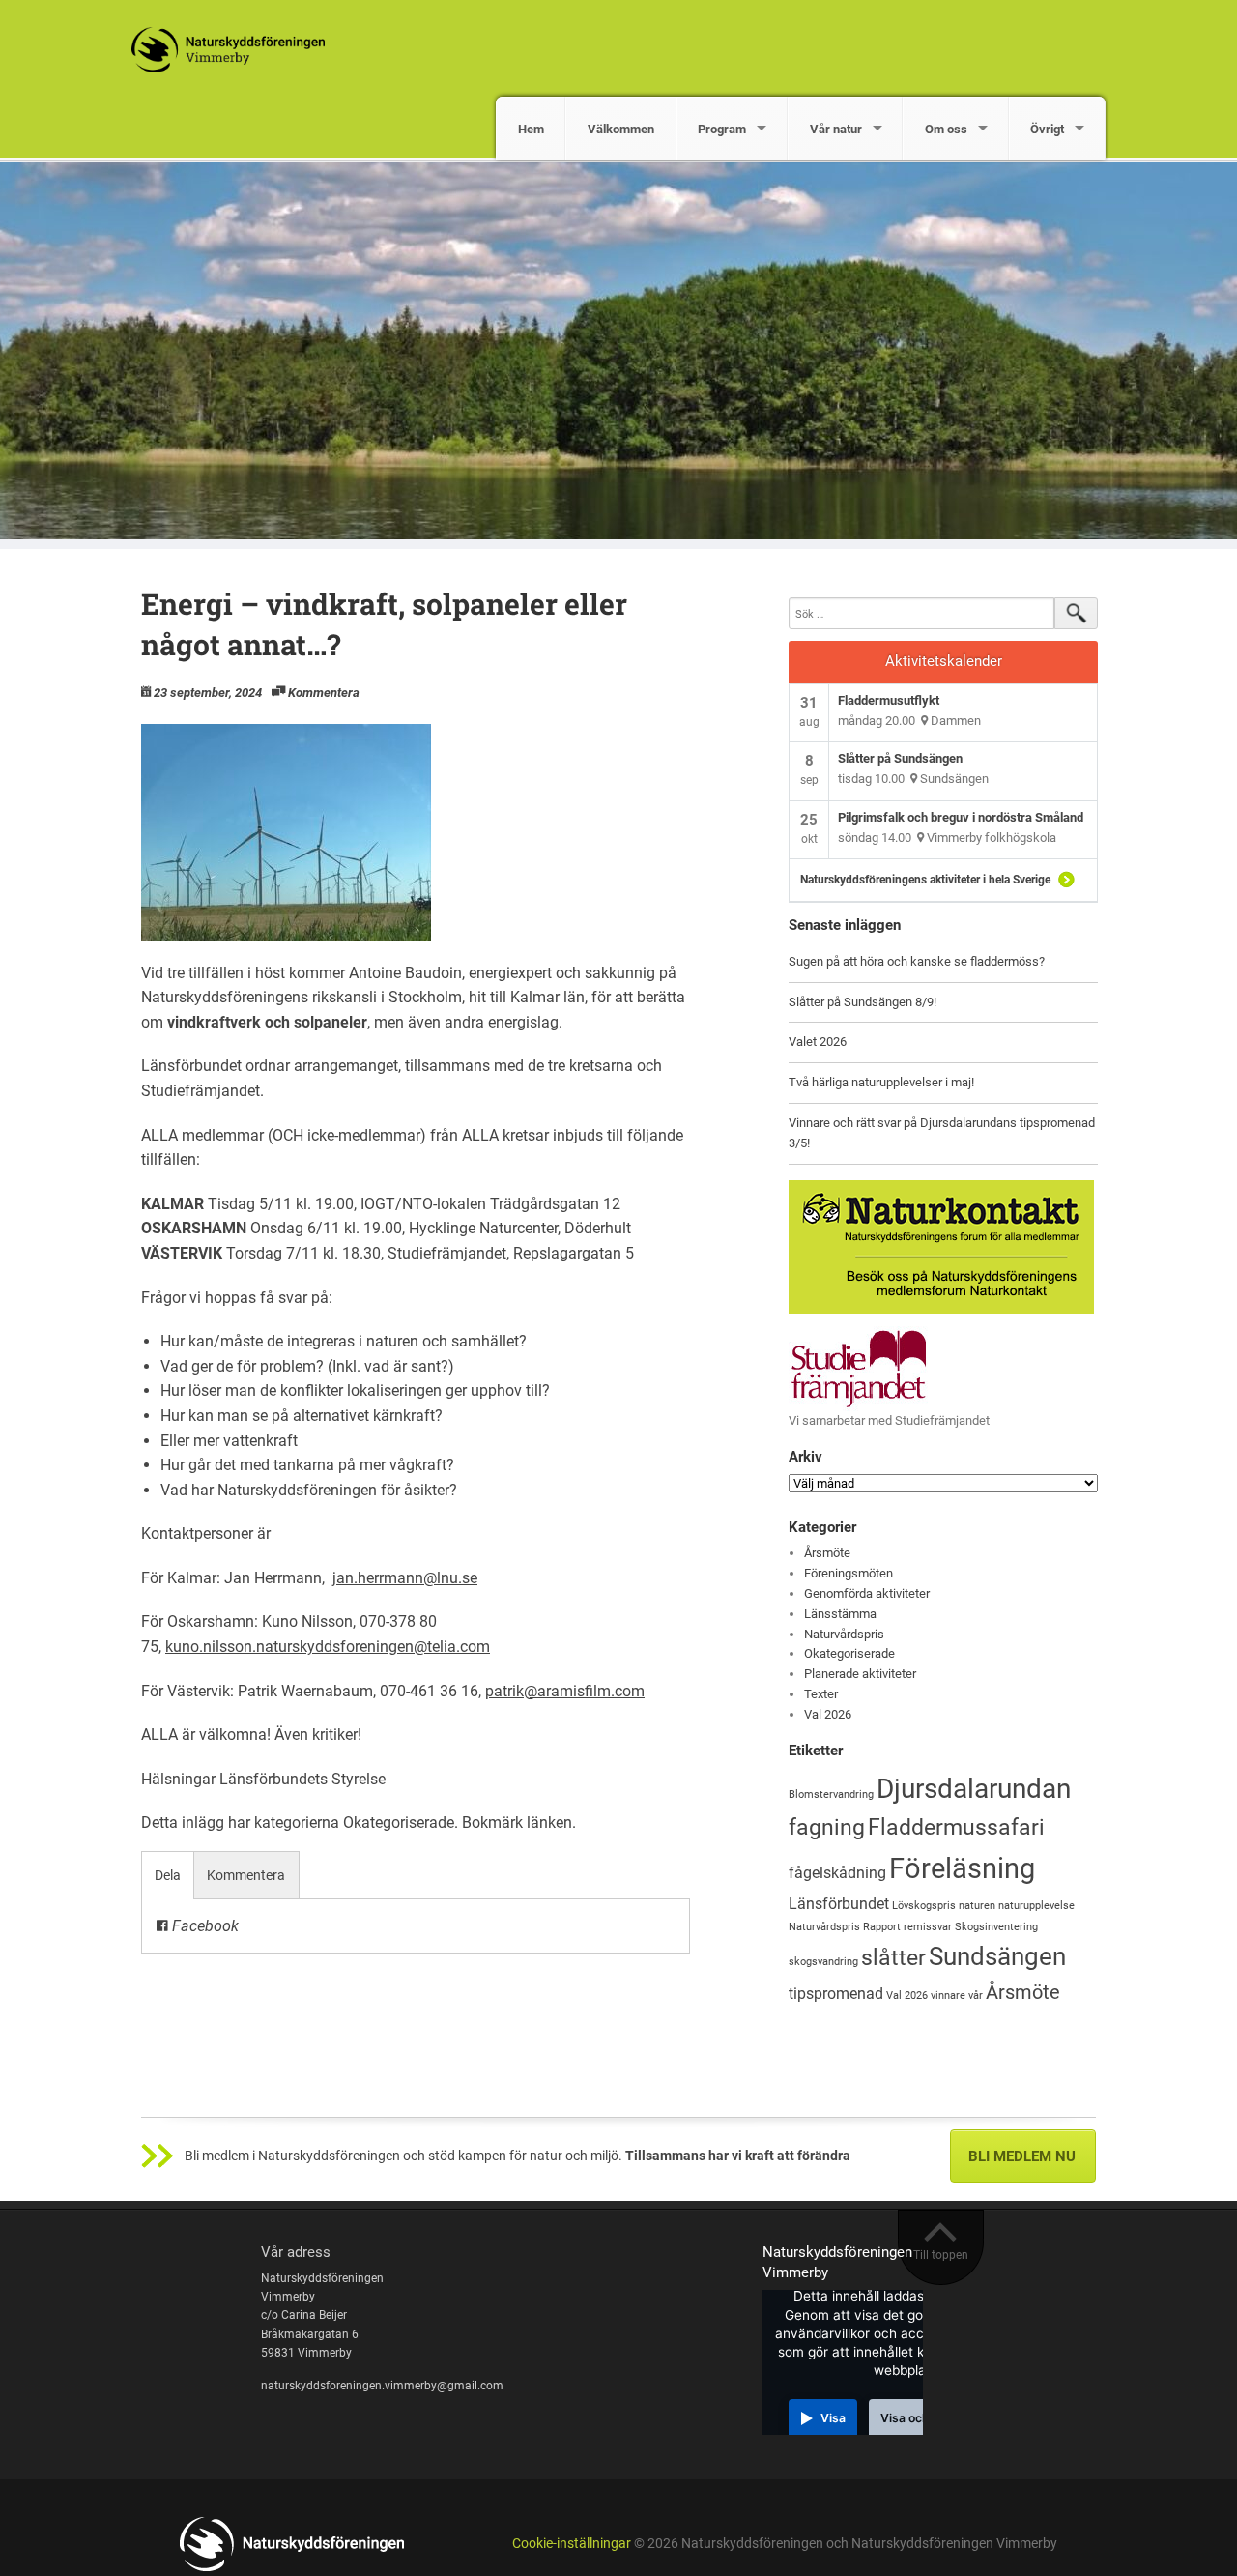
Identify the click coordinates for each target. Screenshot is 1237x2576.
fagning (827, 1827)
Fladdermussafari (956, 1827)
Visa (833, 2418)
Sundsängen (997, 1956)
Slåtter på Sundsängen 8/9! (863, 1002)
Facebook (203, 1926)
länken (549, 1823)
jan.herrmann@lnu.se (405, 1578)
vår (976, 1996)
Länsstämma (840, 1614)
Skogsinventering (996, 1927)
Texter (821, 1694)
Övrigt (1047, 129)
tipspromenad (836, 1994)
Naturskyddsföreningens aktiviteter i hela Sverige (925, 880)
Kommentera (324, 693)
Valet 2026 (818, 1042)
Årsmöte (827, 1553)
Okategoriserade (399, 1823)
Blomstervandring (831, 1795)
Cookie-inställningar (572, 2544)
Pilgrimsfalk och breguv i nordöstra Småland (961, 817)
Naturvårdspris (844, 1634)
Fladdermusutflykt (889, 700)
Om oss (946, 129)
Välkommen (621, 129)
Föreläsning (962, 1868)
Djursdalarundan (974, 1789)
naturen (977, 1906)
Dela (168, 1875)
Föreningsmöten (849, 1573)
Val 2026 (828, 1714)
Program (722, 129)
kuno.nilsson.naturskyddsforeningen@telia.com (328, 1647)
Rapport (882, 1927)
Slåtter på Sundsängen (900, 758)
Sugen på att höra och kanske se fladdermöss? (917, 961)
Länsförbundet (839, 1904)
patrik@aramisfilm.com (565, 1691)
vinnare (948, 1996)
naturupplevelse (1036, 1906)
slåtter (893, 1958)
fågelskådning (837, 1873)
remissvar (928, 1927)
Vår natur (836, 129)
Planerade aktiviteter (860, 1674)
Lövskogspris (924, 1906)
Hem (531, 129)
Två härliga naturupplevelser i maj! (881, 1082)
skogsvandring (823, 1962)
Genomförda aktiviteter (867, 1593)
